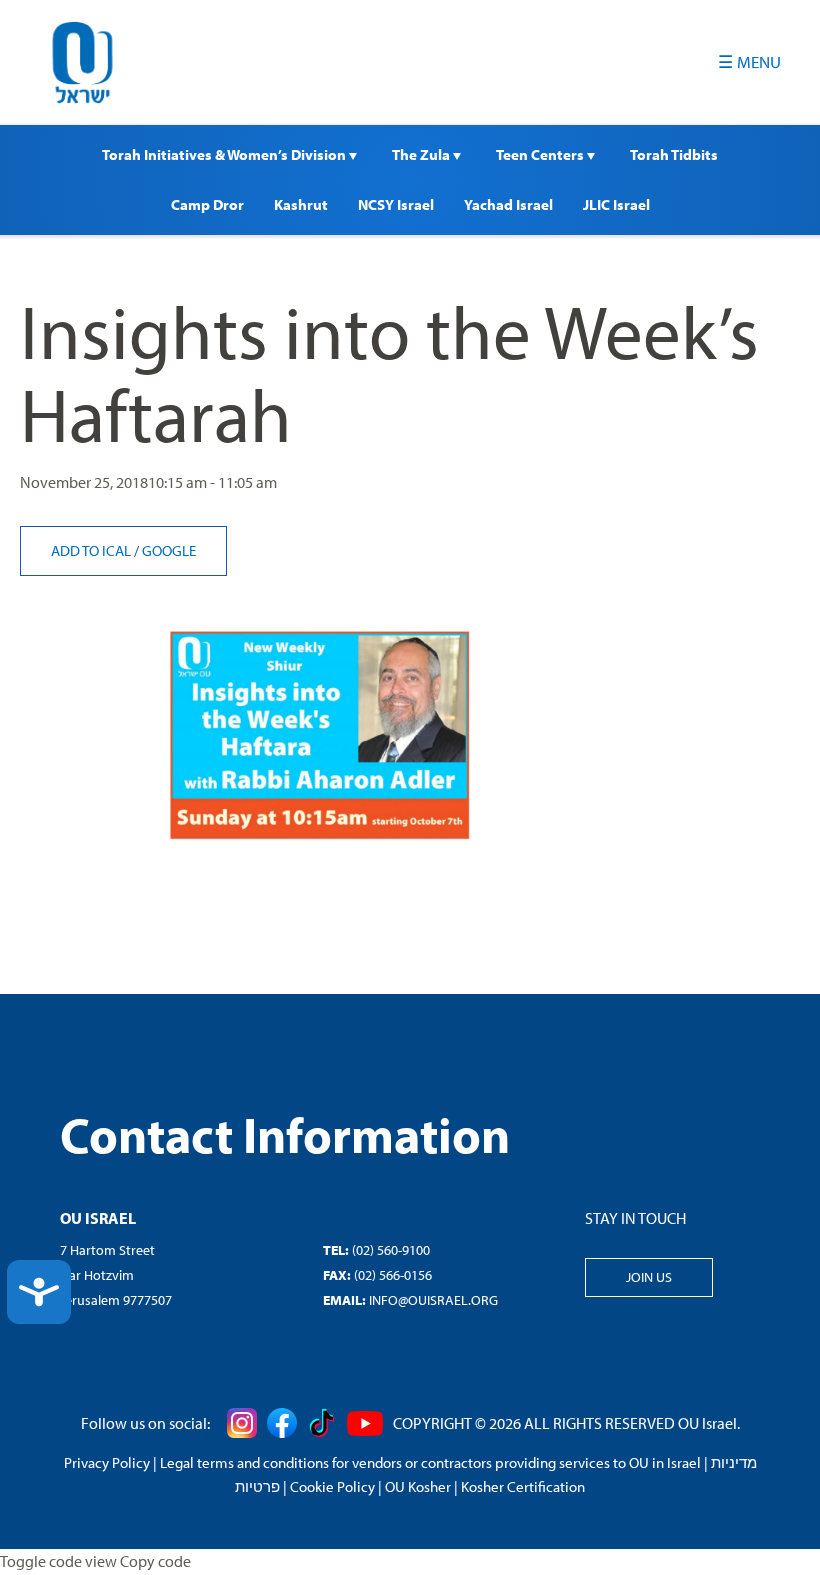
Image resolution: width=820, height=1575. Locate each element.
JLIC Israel (616, 204)
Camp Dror (207, 204)
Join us (649, 1277)
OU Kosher (418, 1486)
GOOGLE (169, 550)
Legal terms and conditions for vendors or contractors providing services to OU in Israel (430, 1462)
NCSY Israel (396, 204)
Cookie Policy (332, 1486)
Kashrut (301, 204)
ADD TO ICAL (92, 550)
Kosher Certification (523, 1486)
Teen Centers (541, 154)
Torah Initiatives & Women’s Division (225, 154)
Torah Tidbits (674, 154)
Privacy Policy (107, 1462)
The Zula (422, 154)
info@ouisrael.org (433, 1300)
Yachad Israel (508, 204)
